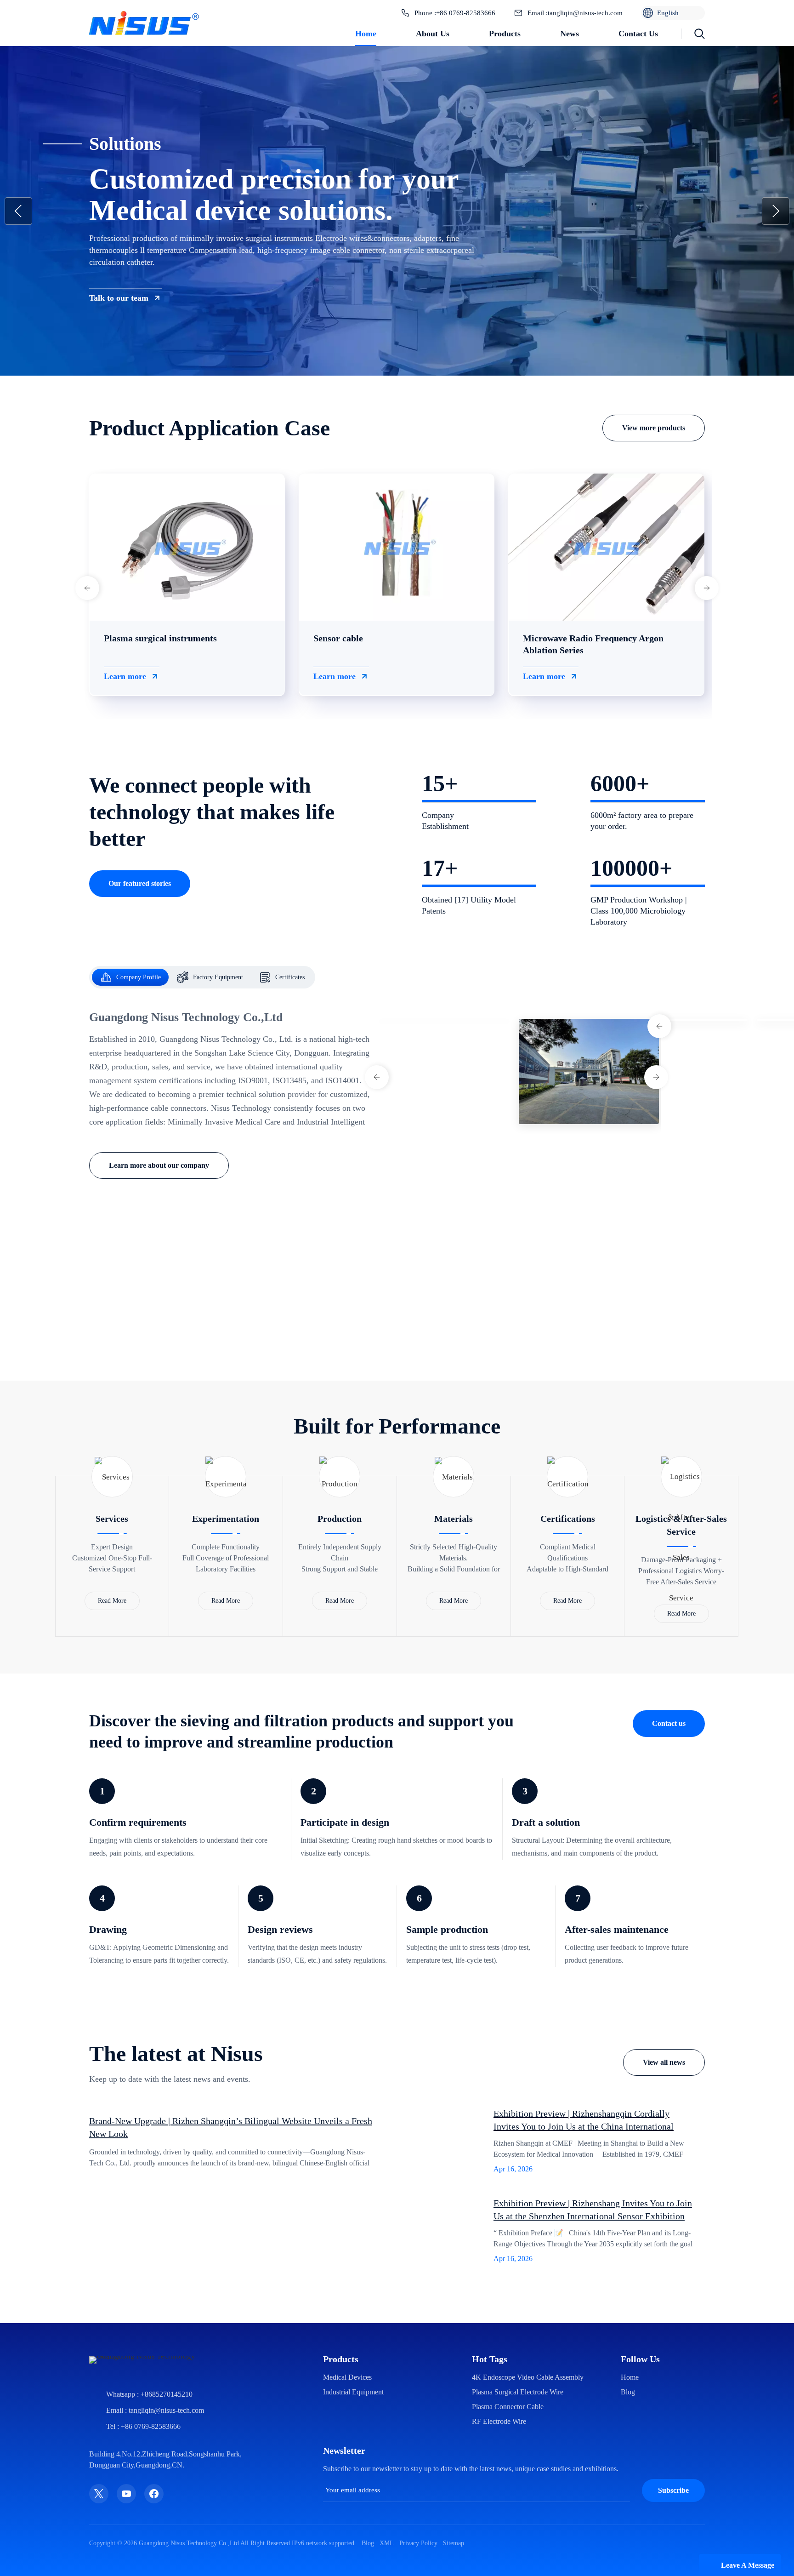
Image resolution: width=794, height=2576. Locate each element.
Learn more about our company (159, 1165)
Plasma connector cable (508, 2472)
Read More (112, 1601)
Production (340, 1519)
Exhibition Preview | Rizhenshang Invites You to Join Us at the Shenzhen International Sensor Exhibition (593, 2249)
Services (112, 1519)
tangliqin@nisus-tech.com (585, 13)
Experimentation (226, 1519)
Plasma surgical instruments (160, 638)
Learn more (125, 676)
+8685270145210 (167, 2460)
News (570, 34)
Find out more (464, 1344)
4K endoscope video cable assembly (528, 2443)
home (630, 2443)
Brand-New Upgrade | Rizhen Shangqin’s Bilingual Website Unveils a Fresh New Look (231, 2153)
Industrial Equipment (353, 2458)
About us (433, 34)
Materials (454, 1519)
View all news (664, 2062)
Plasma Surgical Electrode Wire (518, 2458)
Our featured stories (140, 883)
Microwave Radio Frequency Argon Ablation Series (593, 644)
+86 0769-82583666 (466, 13)
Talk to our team (119, 298)
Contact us (638, 34)
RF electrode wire (499, 2487)
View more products (654, 428)
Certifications (568, 1519)
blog (628, 2458)
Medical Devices (347, 2443)
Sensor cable (338, 638)
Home (366, 34)
